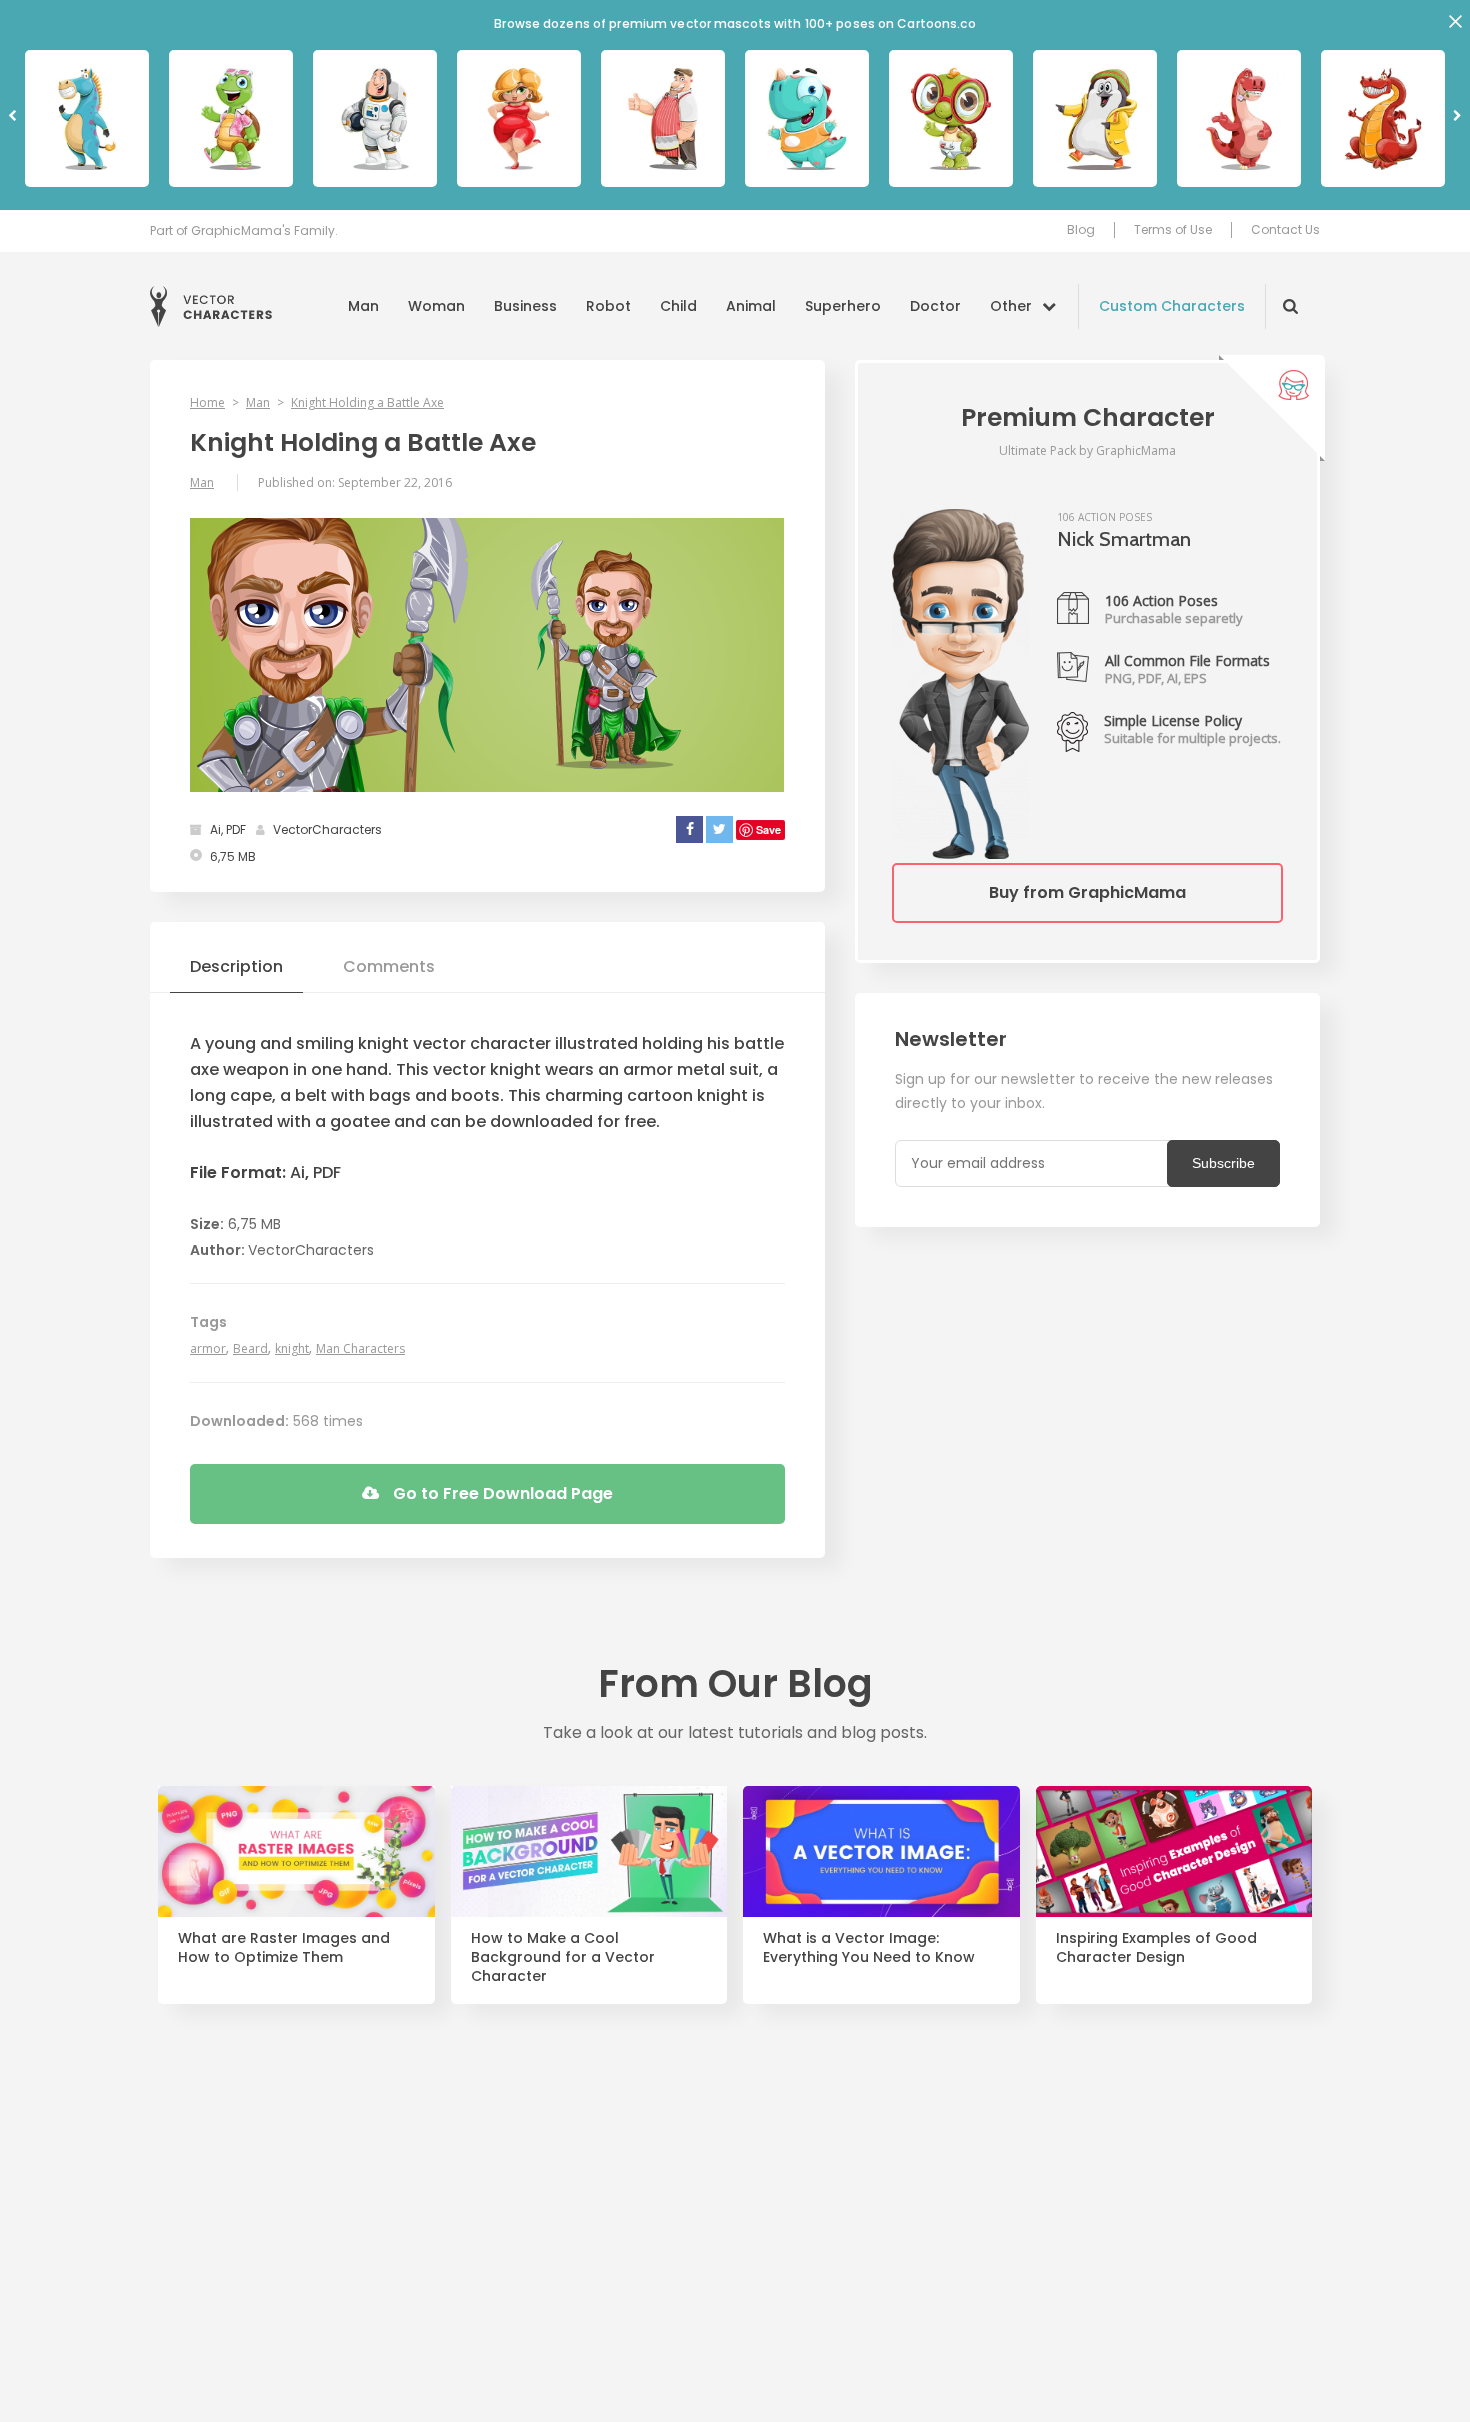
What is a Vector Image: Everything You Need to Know (869, 1948)
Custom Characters (1172, 306)
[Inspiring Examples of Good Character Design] (1174, 1852)
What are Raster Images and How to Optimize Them (284, 1948)
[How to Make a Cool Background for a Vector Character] (589, 1852)
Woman (436, 306)
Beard (250, 1348)
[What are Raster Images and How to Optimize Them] (296, 1852)
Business (525, 306)
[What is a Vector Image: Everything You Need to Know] (881, 1852)
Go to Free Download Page (501, 1493)
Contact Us (1285, 230)
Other (1011, 306)
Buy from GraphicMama (1087, 892)
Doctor (935, 306)
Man (363, 306)
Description (236, 966)
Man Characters (360, 1348)
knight (292, 1348)
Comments (389, 966)
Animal (751, 306)
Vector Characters (211, 306)
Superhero (843, 306)
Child (678, 306)
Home (207, 402)
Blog (1081, 230)
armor (208, 1348)
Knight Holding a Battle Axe (367, 402)
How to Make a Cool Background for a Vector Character (563, 1957)
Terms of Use (1173, 230)
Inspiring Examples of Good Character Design (1156, 1948)
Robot (608, 306)
